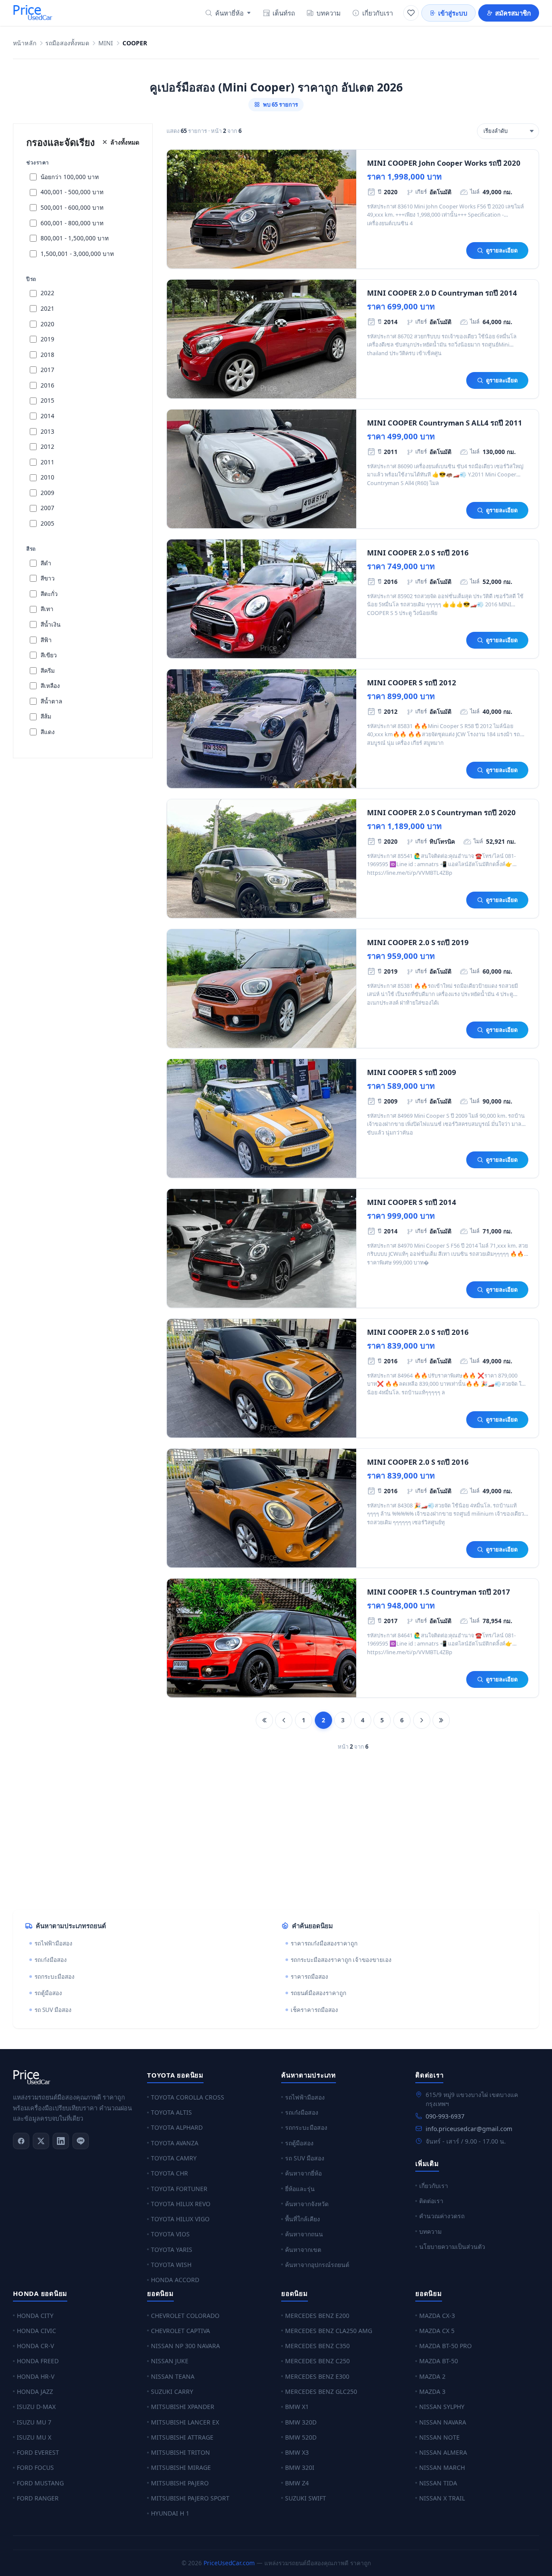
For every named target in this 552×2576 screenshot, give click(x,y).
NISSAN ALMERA (443, 2452)
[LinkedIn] (61, 2141)
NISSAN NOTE (439, 2437)
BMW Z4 (297, 2483)
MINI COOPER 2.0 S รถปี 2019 (418, 942)
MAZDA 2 (432, 2376)
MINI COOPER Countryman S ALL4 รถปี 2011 (445, 423)
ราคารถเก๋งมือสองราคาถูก (324, 1943)
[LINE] (81, 2141)
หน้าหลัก (25, 43)
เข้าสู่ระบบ (453, 13)
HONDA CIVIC (36, 2331)
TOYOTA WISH (171, 2265)
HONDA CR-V (35, 2346)
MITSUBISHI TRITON (180, 2452)
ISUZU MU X (34, 2437)
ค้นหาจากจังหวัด (307, 2204)
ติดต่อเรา (431, 2201)
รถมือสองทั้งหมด (67, 43)
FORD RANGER (38, 2498)
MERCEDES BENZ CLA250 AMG (329, 2331)
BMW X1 (297, 2407)
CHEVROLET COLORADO (185, 2316)
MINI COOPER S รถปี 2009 (412, 1072)
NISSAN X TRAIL (442, 2498)
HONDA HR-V (36, 2376)
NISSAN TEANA (173, 2376)
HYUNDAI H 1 (170, 2513)
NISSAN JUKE (170, 2361)
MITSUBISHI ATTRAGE (182, 2437)
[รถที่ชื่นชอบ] (411, 13)
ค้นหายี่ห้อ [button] (229, 13)
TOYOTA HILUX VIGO (180, 2219)
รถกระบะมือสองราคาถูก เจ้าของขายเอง (341, 1960)
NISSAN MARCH (442, 2467)
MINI (106, 43)
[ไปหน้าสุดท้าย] (441, 1720)
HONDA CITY (35, 2316)
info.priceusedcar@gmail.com (469, 2129)
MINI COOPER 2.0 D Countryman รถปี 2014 (442, 293)
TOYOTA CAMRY (174, 2158)
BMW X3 (297, 2452)
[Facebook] (21, 2141)
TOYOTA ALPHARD (177, 2127)
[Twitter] (41, 2141)
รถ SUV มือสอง (53, 2010)
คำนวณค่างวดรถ (442, 2216)
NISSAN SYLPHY (442, 2407)
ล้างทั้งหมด (125, 142)
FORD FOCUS (35, 2467)
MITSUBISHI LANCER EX (185, 2422)
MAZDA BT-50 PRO (445, 2346)
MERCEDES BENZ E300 (317, 2376)
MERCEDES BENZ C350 (317, 2346)
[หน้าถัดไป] (422, 1720)
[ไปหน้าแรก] (264, 1720)
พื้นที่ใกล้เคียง (303, 2219)
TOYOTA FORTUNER (179, 2189)
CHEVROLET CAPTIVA (180, 2331)
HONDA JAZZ (35, 2392)
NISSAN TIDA (438, 2483)
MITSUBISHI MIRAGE (181, 2467)
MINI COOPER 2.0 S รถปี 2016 (418, 553)
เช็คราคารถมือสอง (314, 2010)
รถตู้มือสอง (48, 1993)
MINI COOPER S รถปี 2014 (412, 1202)
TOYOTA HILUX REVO (181, 2204)
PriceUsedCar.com (229, 2563)
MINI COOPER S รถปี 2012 (412, 683)
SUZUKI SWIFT (306, 2498)
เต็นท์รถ (284, 13)
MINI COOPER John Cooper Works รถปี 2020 (444, 163)
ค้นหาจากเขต (303, 2250)
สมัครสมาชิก (513, 13)
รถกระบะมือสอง (55, 1977)
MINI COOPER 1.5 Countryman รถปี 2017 (439, 1592)
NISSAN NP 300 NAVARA (185, 2346)
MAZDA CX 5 (437, 2331)
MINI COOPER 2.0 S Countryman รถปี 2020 (441, 812)
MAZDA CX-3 (437, 2316)
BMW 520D (301, 2437)
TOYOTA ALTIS (171, 2112)
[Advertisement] (272, 1835)
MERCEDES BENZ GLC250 (321, 2392)
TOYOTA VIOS (170, 2234)
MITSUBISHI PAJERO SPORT (190, 2498)
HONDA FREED (38, 2361)
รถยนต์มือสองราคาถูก (318, 1993)
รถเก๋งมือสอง (51, 1960)
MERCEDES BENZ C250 (317, 2361)
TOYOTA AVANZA (175, 2143)
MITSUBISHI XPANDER (183, 2407)
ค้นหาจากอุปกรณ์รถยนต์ (317, 2265)
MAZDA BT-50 (439, 2361)
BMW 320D (301, 2422)
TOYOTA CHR (169, 2173)
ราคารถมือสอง (309, 1977)
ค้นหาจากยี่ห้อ (303, 2173)
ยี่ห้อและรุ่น (300, 2189)
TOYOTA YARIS (172, 2250)
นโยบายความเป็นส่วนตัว (452, 2247)
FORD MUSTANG (40, 2483)
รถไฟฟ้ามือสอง (53, 1943)
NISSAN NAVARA (443, 2422)
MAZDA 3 (432, 2392)
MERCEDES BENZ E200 (317, 2316)
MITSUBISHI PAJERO (180, 2483)
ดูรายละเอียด (502, 250)
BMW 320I (300, 2467)
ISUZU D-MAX (36, 2407)
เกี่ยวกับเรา (378, 13)
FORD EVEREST (38, 2452)
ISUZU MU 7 (34, 2422)
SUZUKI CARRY (172, 2392)
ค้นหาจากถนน (304, 2234)
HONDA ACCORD (175, 2280)
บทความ (329, 13)
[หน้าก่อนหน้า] (284, 1720)
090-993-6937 (445, 2116)
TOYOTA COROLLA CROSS (188, 2097)
